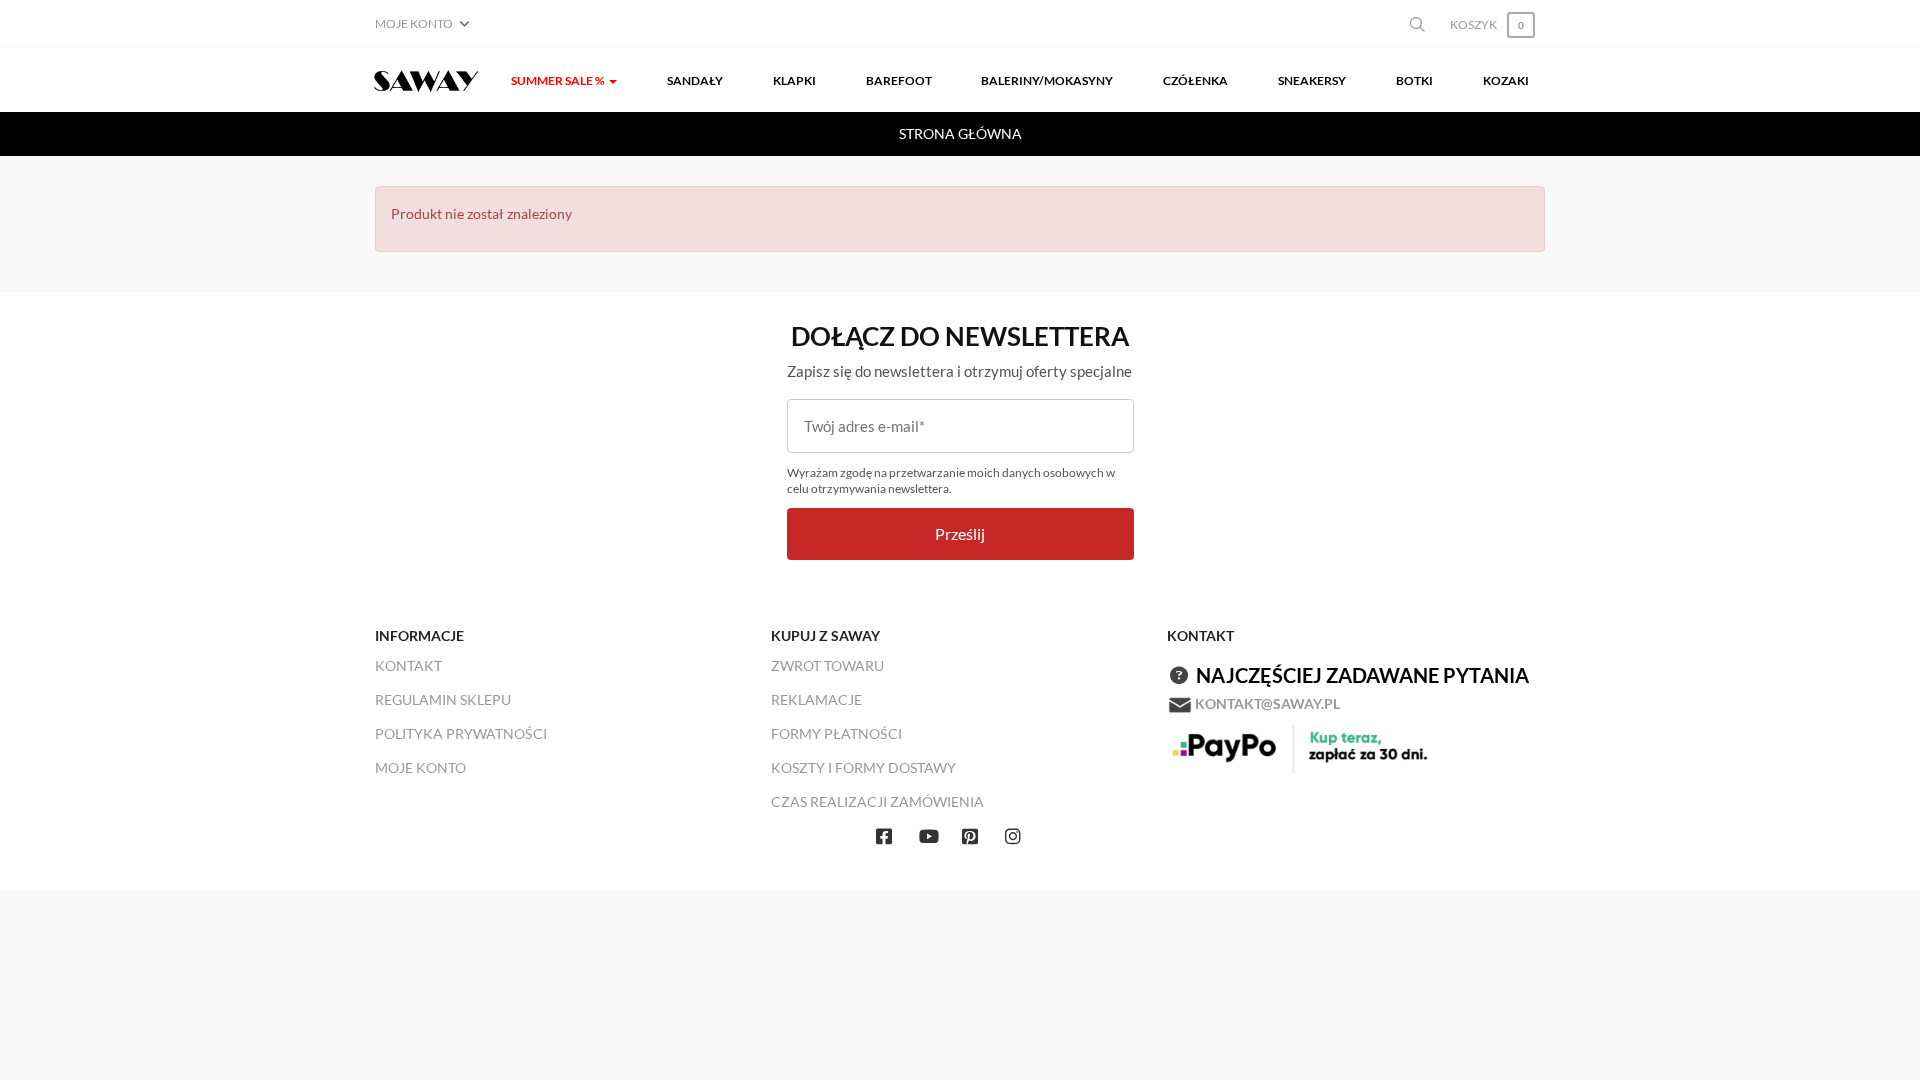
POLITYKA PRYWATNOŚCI (461, 733)
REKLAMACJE (816, 699)
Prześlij (960, 533)
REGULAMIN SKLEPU (443, 699)
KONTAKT (408, 665)
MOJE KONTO (420, 767)
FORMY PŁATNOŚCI (836, 733)
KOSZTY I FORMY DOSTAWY (863, 767)
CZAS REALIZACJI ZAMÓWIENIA (877, 801)
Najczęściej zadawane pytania (1362, 675)
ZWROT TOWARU (827, 665)
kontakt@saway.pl (1267, 703)
